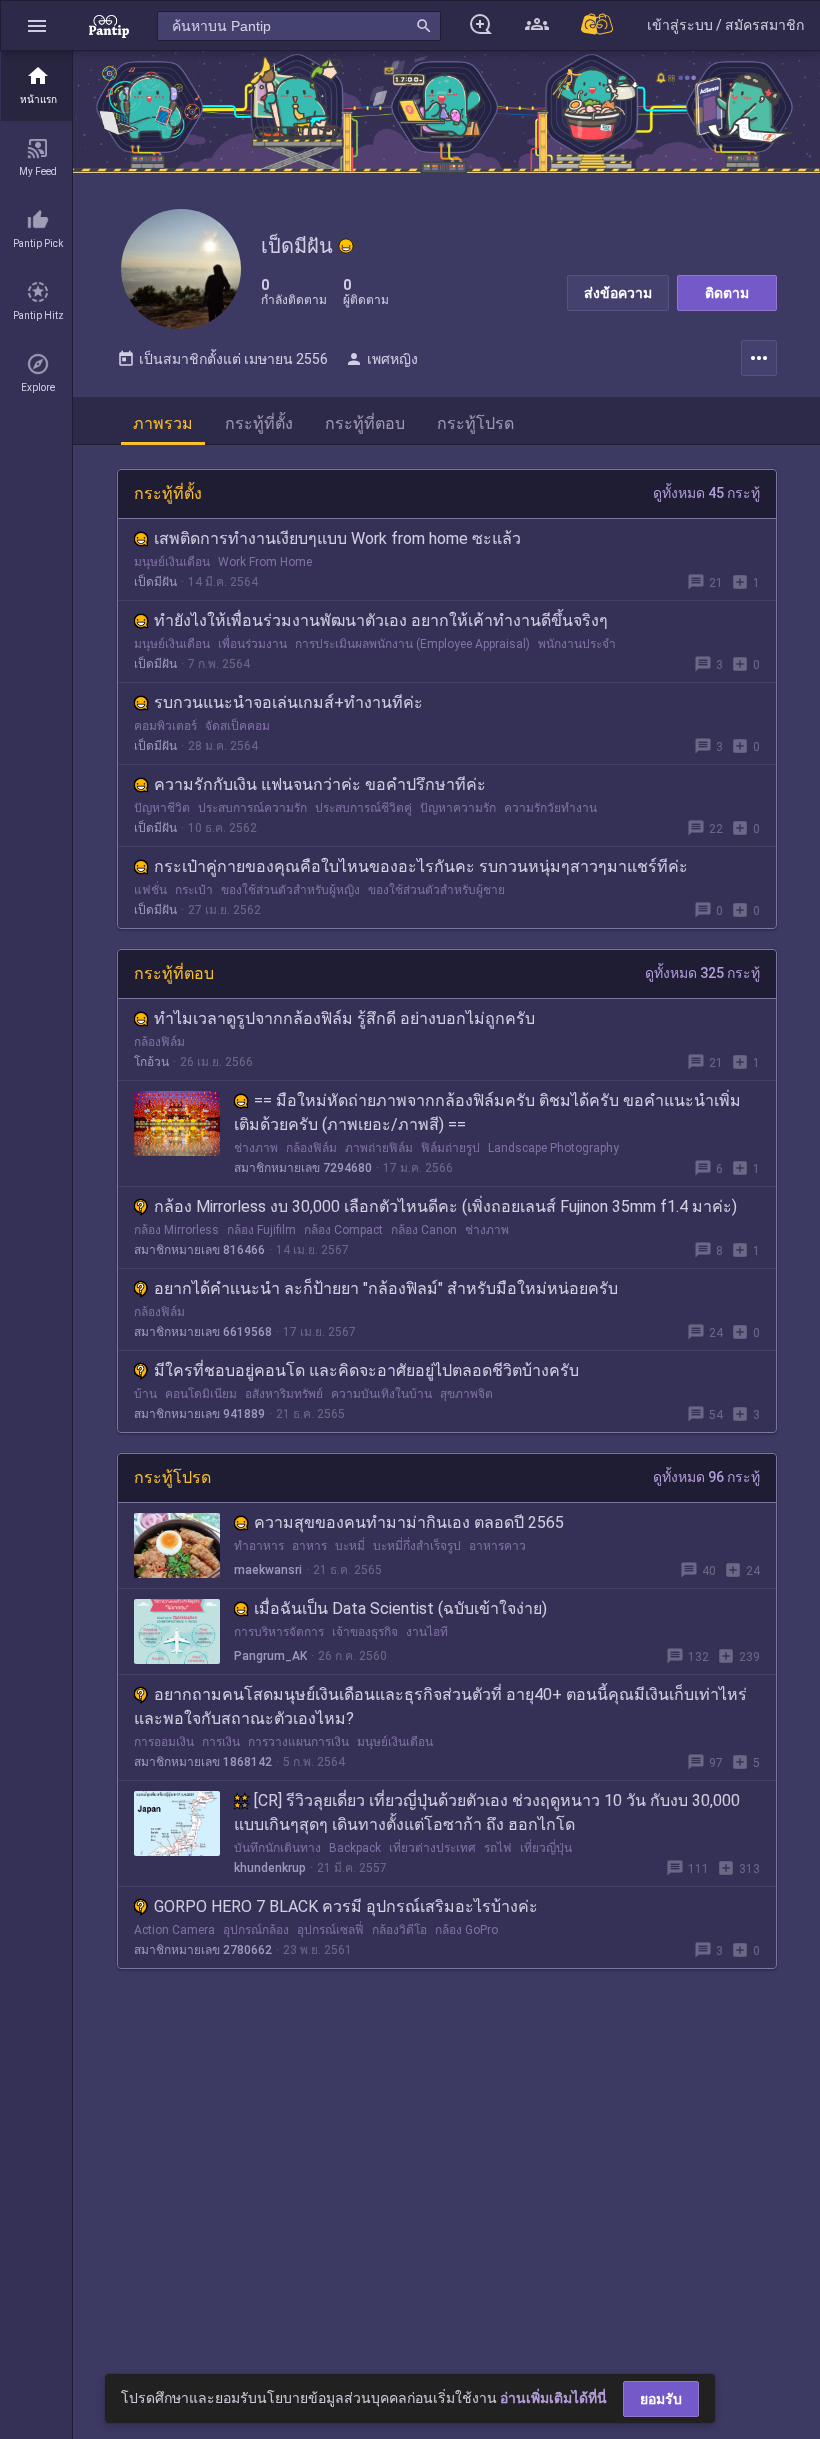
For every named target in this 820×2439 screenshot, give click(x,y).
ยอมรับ (661, 2399)
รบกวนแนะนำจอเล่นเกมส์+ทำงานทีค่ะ (288, 702)
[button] (37, 25)
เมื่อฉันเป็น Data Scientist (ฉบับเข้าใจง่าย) (400, 1608)
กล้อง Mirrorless (176, 1230)
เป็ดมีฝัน (155, 582)
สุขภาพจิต (466, 1394)
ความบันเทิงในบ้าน (381, 1394)
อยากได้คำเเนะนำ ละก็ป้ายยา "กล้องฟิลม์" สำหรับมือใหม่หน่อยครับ (386, 1288)
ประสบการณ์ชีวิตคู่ (363, 808)
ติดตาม (727, 293)
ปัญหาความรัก (458, 808)
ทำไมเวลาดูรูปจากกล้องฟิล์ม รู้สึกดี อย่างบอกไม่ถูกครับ (344, 1018)
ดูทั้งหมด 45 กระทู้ (706, 493)
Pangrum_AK (270, 1656)
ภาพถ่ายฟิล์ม (379, 1148)
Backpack (355, 1848)
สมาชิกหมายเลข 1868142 (203, 1762)
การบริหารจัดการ (279, 1632)
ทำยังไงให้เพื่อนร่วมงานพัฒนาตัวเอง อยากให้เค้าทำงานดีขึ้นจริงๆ (381, 620)
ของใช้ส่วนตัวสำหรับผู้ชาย (436, 890)
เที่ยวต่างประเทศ (432, 1848)
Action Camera (174, 1930)
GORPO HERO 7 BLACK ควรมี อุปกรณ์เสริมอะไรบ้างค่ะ (346, 1906)
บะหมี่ (350, 1546)
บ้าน (145, 1394)
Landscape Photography (553, 1148)
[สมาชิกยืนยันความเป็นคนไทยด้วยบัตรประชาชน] (346, 246)
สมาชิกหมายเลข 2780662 (203, 1950)
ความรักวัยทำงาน (550, 808)
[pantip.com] (109, 25)
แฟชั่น (150, 890)
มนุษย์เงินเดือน (172, 562)
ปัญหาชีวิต (162, 808)
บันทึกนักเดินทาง (277, 1848)
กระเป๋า (194, 890)
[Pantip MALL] (598, 25)
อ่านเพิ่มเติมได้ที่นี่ (553, 2398)
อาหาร (309, 1546)
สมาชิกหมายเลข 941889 (199, 1414)
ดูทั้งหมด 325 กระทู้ (702, 973)
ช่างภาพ (256, 1148)
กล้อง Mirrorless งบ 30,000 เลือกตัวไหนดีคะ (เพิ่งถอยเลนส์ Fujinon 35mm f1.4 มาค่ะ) (445, 1206)
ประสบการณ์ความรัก (252, 808)
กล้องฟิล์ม (159, 1042)
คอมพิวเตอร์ (165, 726)
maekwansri (268, 1570)
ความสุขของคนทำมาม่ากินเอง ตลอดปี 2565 (409, 1522)
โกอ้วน (151, 1062)
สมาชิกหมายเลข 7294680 (303, 1168)
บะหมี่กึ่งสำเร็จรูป (417, 1546)
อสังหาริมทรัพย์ (284, 1394)
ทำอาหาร (259, 1546)
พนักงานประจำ (577, 644)
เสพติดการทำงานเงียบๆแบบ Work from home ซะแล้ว (337, 538)
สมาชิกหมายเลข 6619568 (203, 1332)
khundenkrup (270, 1868)
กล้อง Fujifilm (261, 1230)
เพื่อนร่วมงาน (252, 644)
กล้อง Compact (343, 1230)
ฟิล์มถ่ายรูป (450, 1148)
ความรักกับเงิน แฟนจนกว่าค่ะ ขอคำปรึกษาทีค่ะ (320, 784)
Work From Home (265, 562)
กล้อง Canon (424, 1230)
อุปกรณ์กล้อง (256, 1930)
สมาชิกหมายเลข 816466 (199, 1250)
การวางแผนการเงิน (298, 1742)
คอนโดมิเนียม (201, 1394)
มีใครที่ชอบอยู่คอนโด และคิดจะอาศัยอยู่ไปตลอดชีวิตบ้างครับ (366, 1370)
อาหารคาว (497, 1546)
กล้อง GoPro (466, 1930)
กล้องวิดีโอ (399, 1930)
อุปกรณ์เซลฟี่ (330, 1930)
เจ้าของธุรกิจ (365, 1632)
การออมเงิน (164, 1742)
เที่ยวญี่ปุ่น (546, 1848)
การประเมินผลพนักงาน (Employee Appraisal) (412, 644)
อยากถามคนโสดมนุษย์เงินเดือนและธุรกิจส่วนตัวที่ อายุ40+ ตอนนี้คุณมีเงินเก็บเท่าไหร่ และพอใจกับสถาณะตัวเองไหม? (440, 1706)
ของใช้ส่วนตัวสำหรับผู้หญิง (290, 890)
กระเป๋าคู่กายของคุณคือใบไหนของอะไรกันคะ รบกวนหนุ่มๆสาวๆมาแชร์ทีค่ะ (421, 866)
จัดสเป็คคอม (237, 726)
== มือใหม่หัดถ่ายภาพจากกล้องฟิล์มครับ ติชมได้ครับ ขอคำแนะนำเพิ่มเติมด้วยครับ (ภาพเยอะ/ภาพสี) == (487, 1112)
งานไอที (427, 1632)
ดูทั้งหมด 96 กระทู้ (706, 1477)
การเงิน (221, 1742)
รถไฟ (498, 1848)
